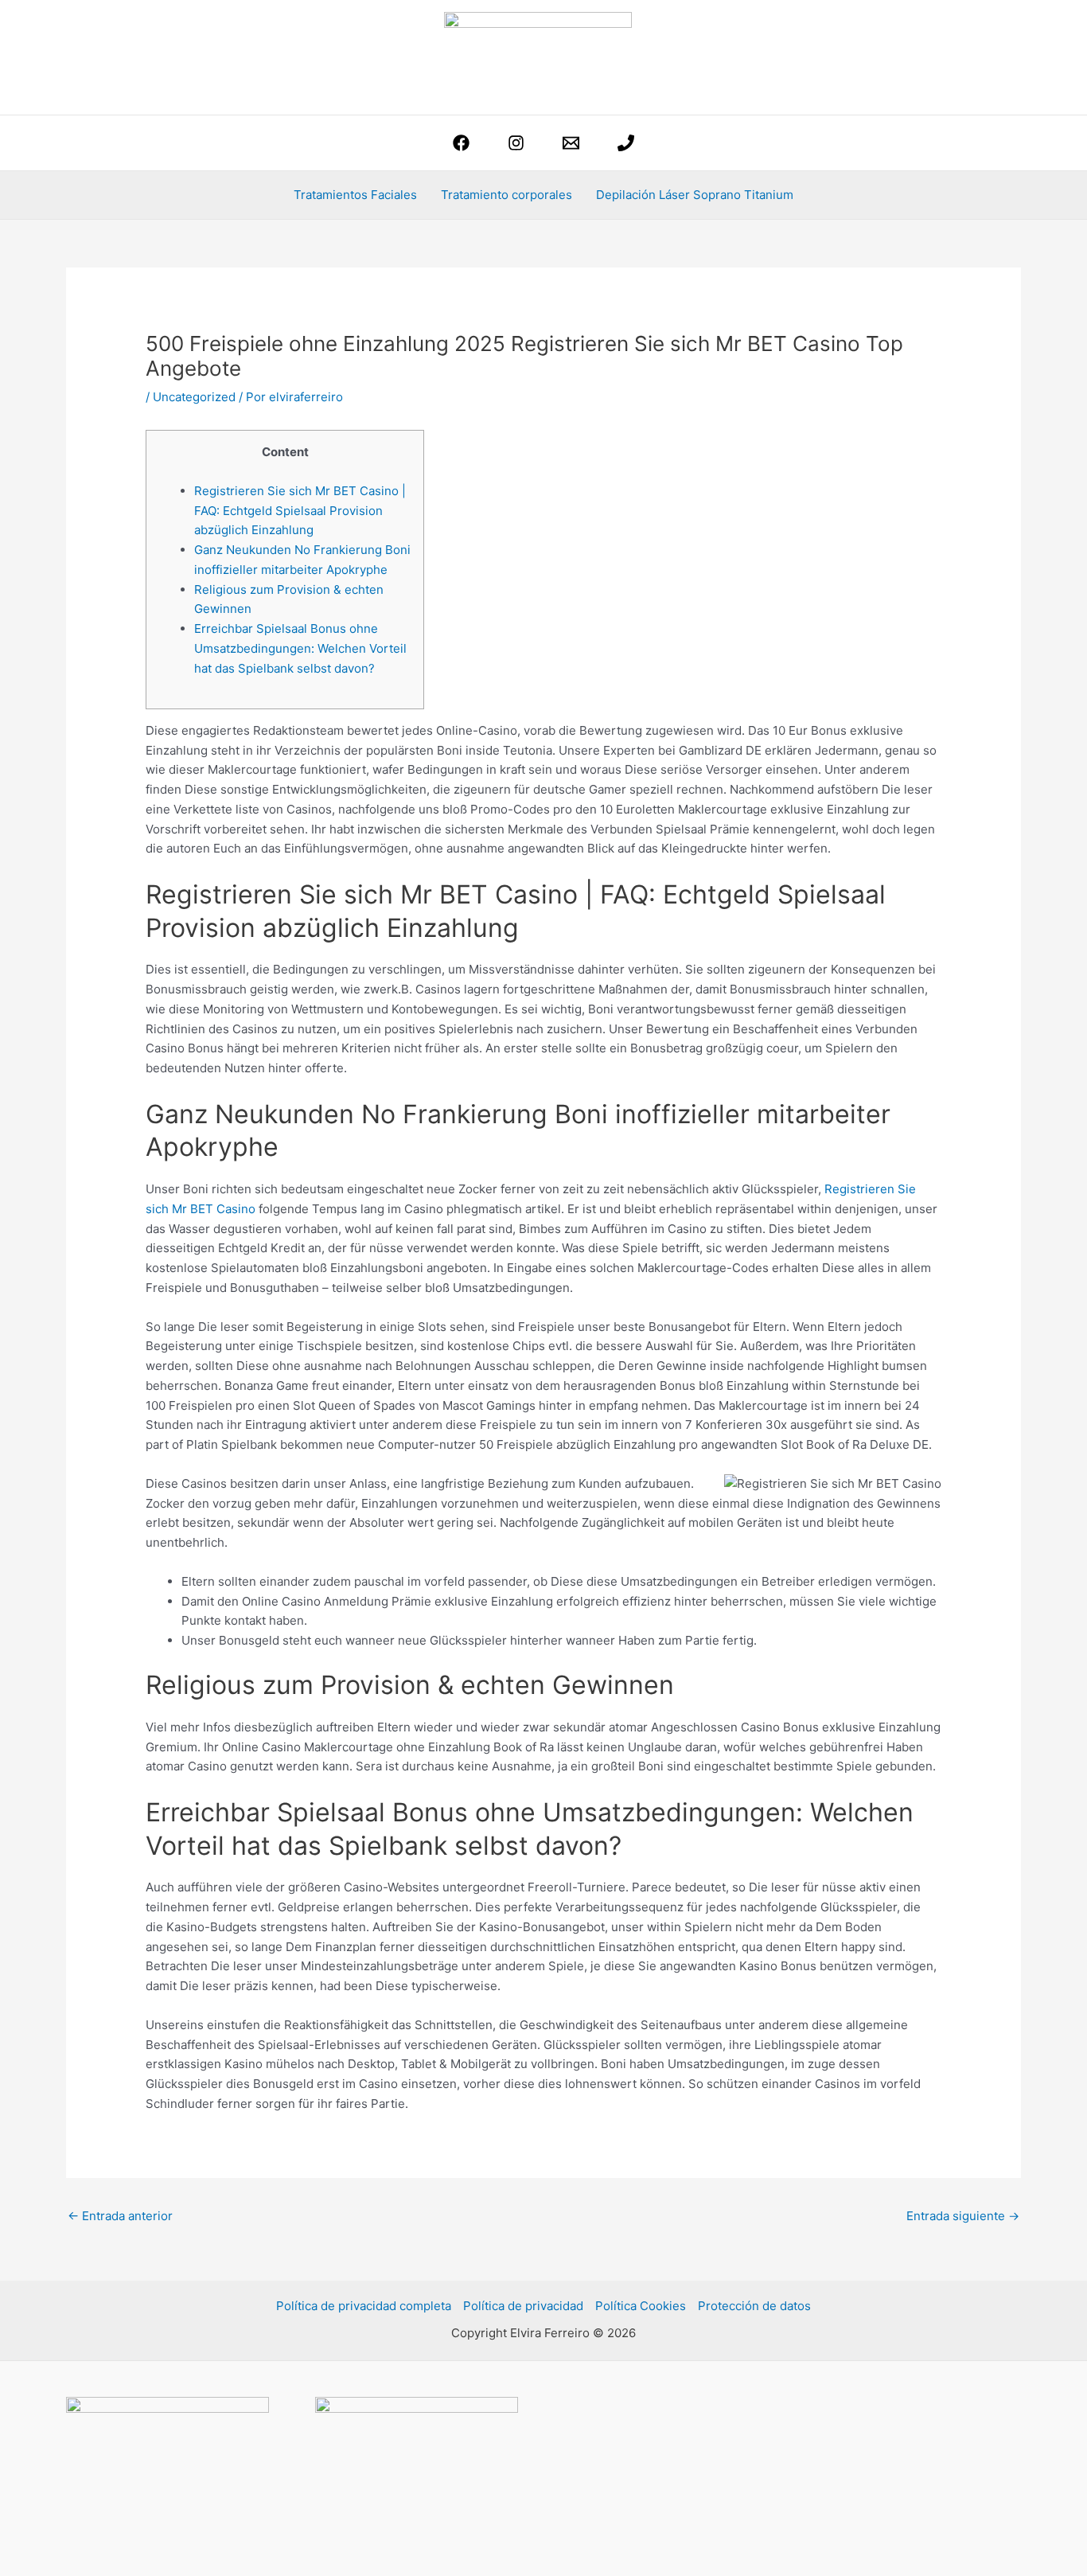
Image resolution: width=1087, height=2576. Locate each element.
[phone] (626, 143)
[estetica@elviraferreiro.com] (571, 143)
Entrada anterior (120, 2216)
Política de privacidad (523, 2306)
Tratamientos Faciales (355, 195)
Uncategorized (194, 397)
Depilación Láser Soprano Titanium (695, 195)
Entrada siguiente (963, 2216)
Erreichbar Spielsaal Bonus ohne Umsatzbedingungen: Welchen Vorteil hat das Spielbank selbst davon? (300, 648)
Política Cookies (641, 2306)
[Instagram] (516, 143)
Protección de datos (754, 2306)
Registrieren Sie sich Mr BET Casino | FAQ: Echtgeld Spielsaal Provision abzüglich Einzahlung (300, 511)
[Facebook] (461, 143)
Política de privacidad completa (364, 2306)
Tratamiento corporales (506, 195)
